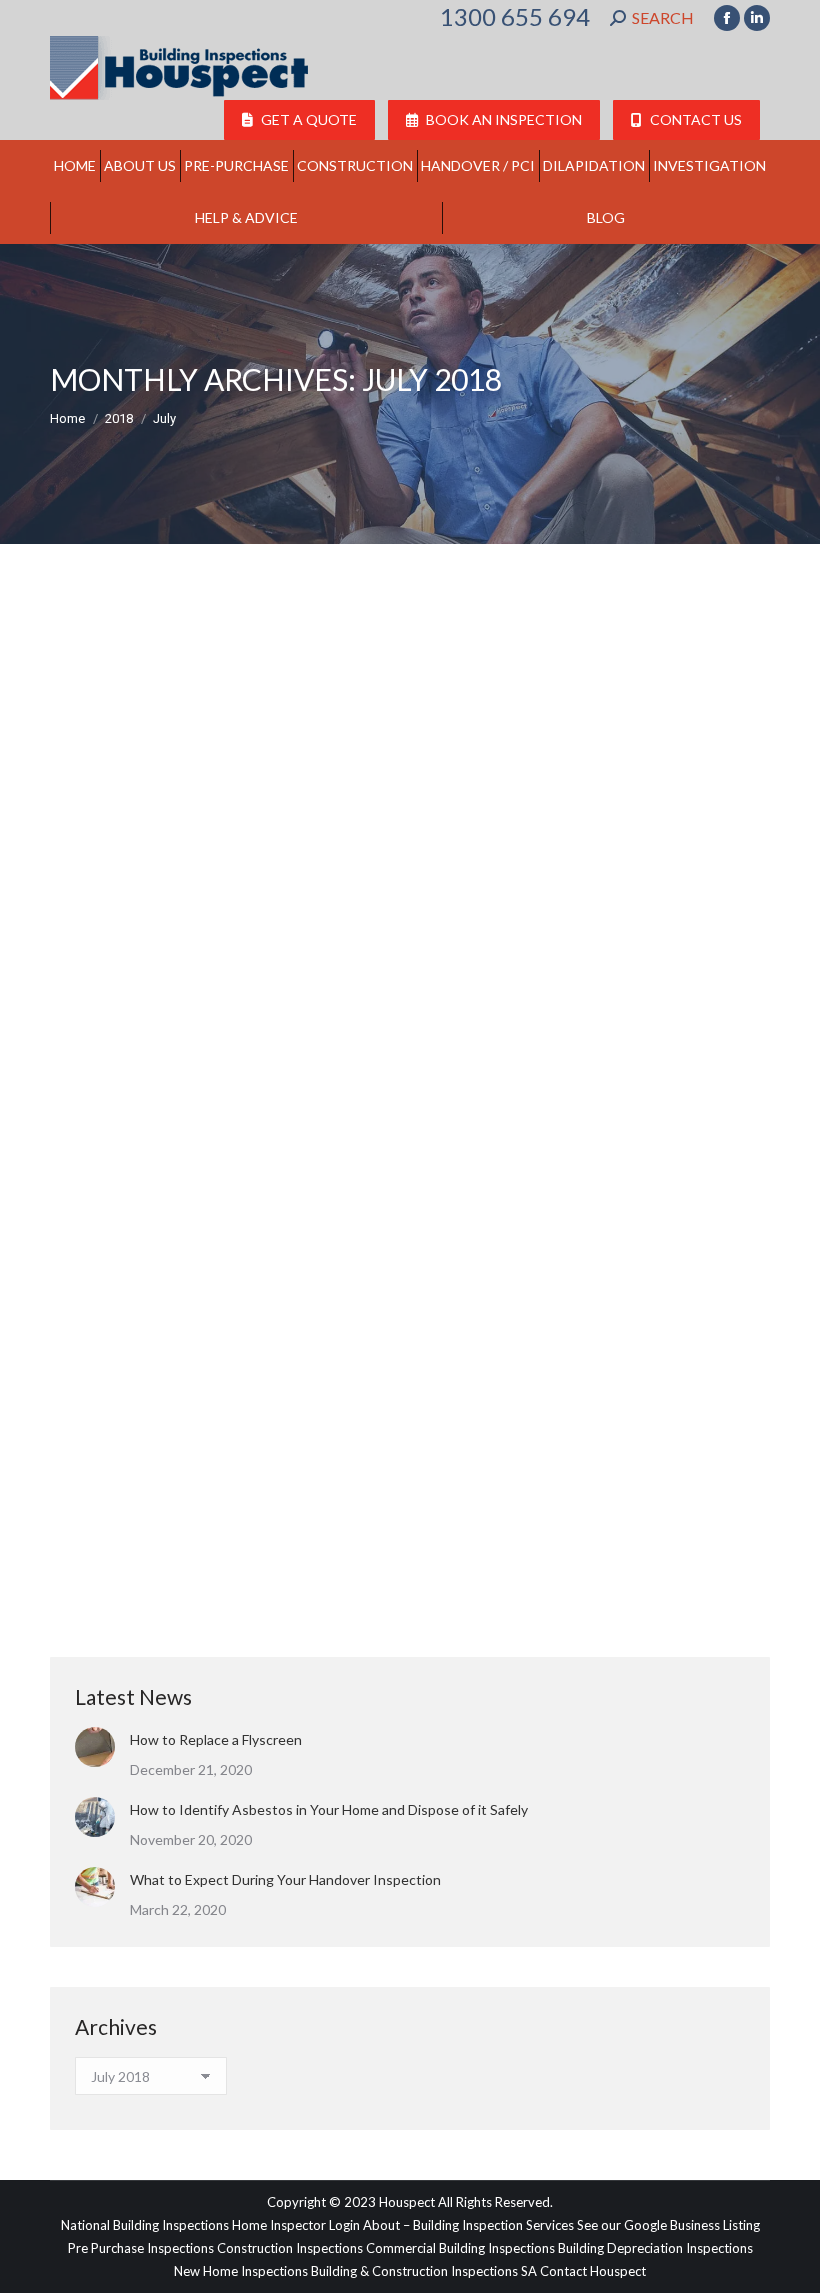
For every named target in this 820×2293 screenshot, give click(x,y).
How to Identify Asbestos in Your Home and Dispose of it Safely (329, 1809)
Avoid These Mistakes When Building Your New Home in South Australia (399, 1519)
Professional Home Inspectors (162, 932)
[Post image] (95, 1747)
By (311, 932)
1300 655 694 (515, 17)
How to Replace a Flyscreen (216, 1739)
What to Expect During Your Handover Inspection (285, 1879)
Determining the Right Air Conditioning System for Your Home (356, 896)
